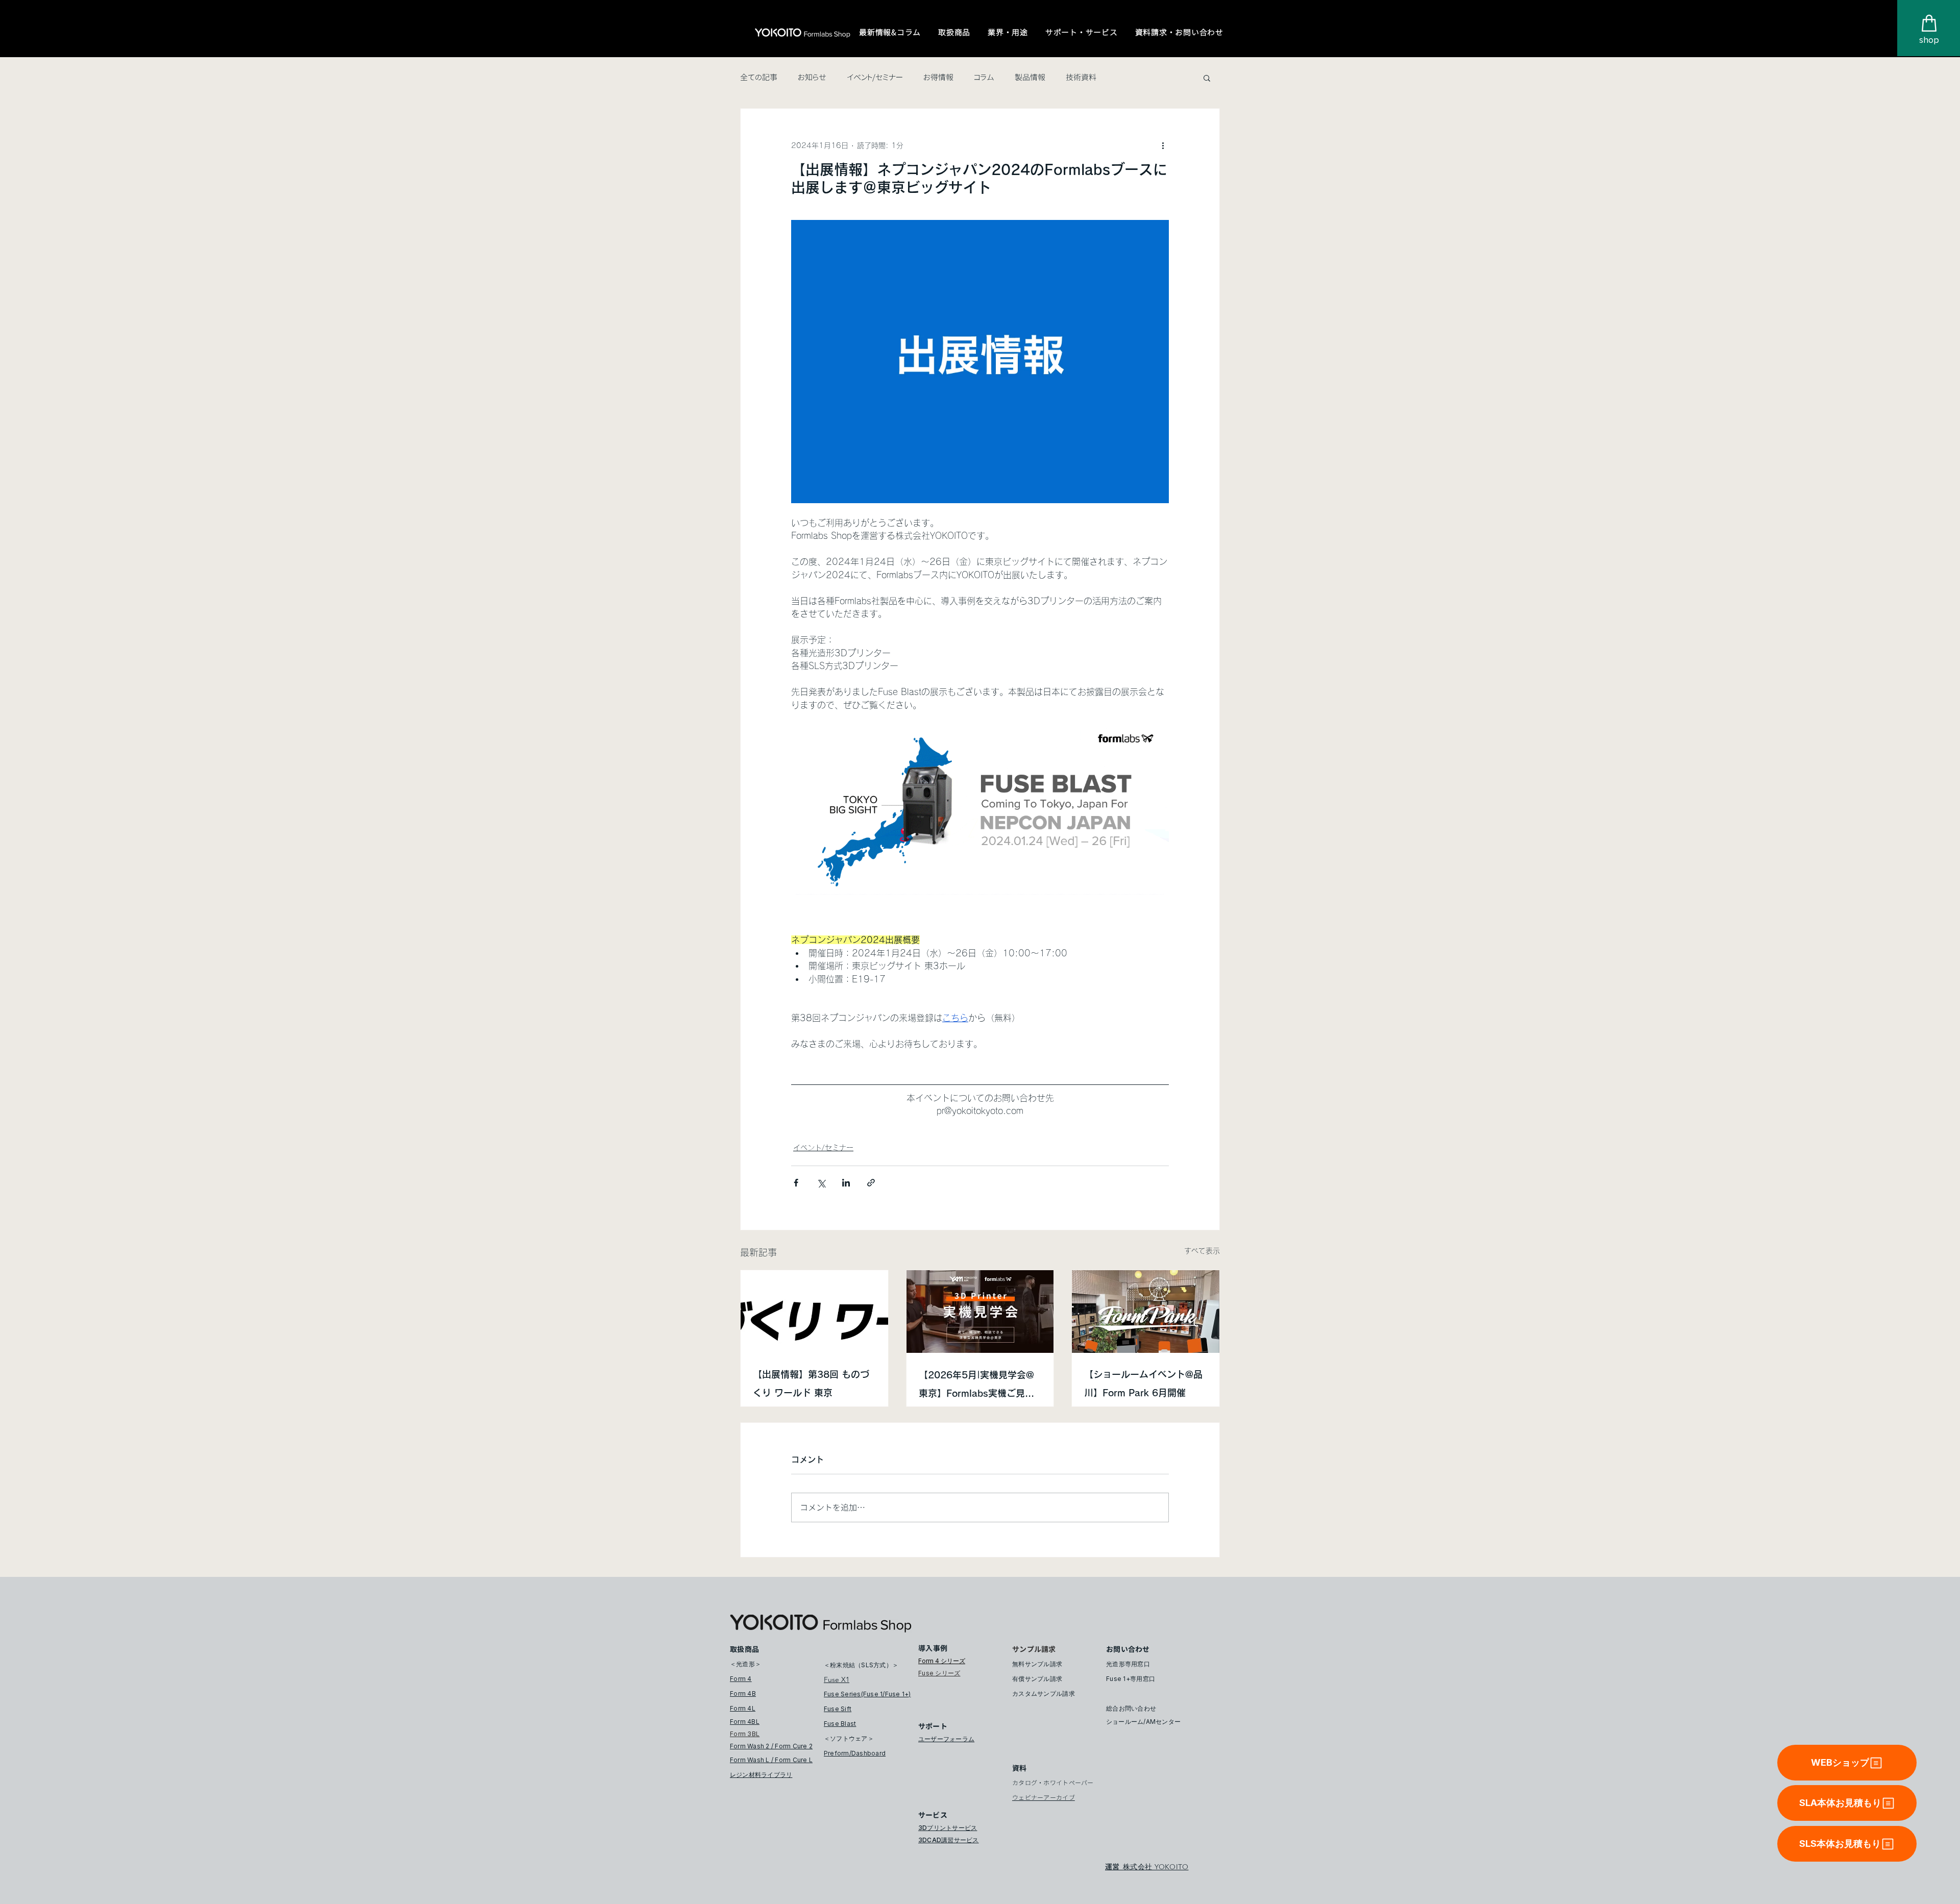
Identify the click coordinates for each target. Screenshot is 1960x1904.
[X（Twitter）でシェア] (821, 1183)
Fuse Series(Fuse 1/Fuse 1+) (867, 1694)
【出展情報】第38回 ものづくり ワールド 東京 (811, 1383)
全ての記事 (759, 78)
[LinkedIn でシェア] (846, 1183)
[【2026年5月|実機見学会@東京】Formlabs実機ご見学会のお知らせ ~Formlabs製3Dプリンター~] (980, 1312)
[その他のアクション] (1163, 145)
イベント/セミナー (875, 78)
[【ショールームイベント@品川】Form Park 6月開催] (1146, 1312)
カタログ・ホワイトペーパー (1053, 1783)
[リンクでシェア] (871, 1183)
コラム (984, 78)
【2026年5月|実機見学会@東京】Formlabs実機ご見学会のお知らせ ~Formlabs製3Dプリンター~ (976, 1386)
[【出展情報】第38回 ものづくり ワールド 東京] (814, 1312)
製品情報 (1030, 78)
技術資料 (1081, 78)
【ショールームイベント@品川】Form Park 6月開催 (1143, 1383)
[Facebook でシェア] (796, 1183)
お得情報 (938, 78)
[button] (890, 33)
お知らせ (812, 78)
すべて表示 (1202, 1251)
